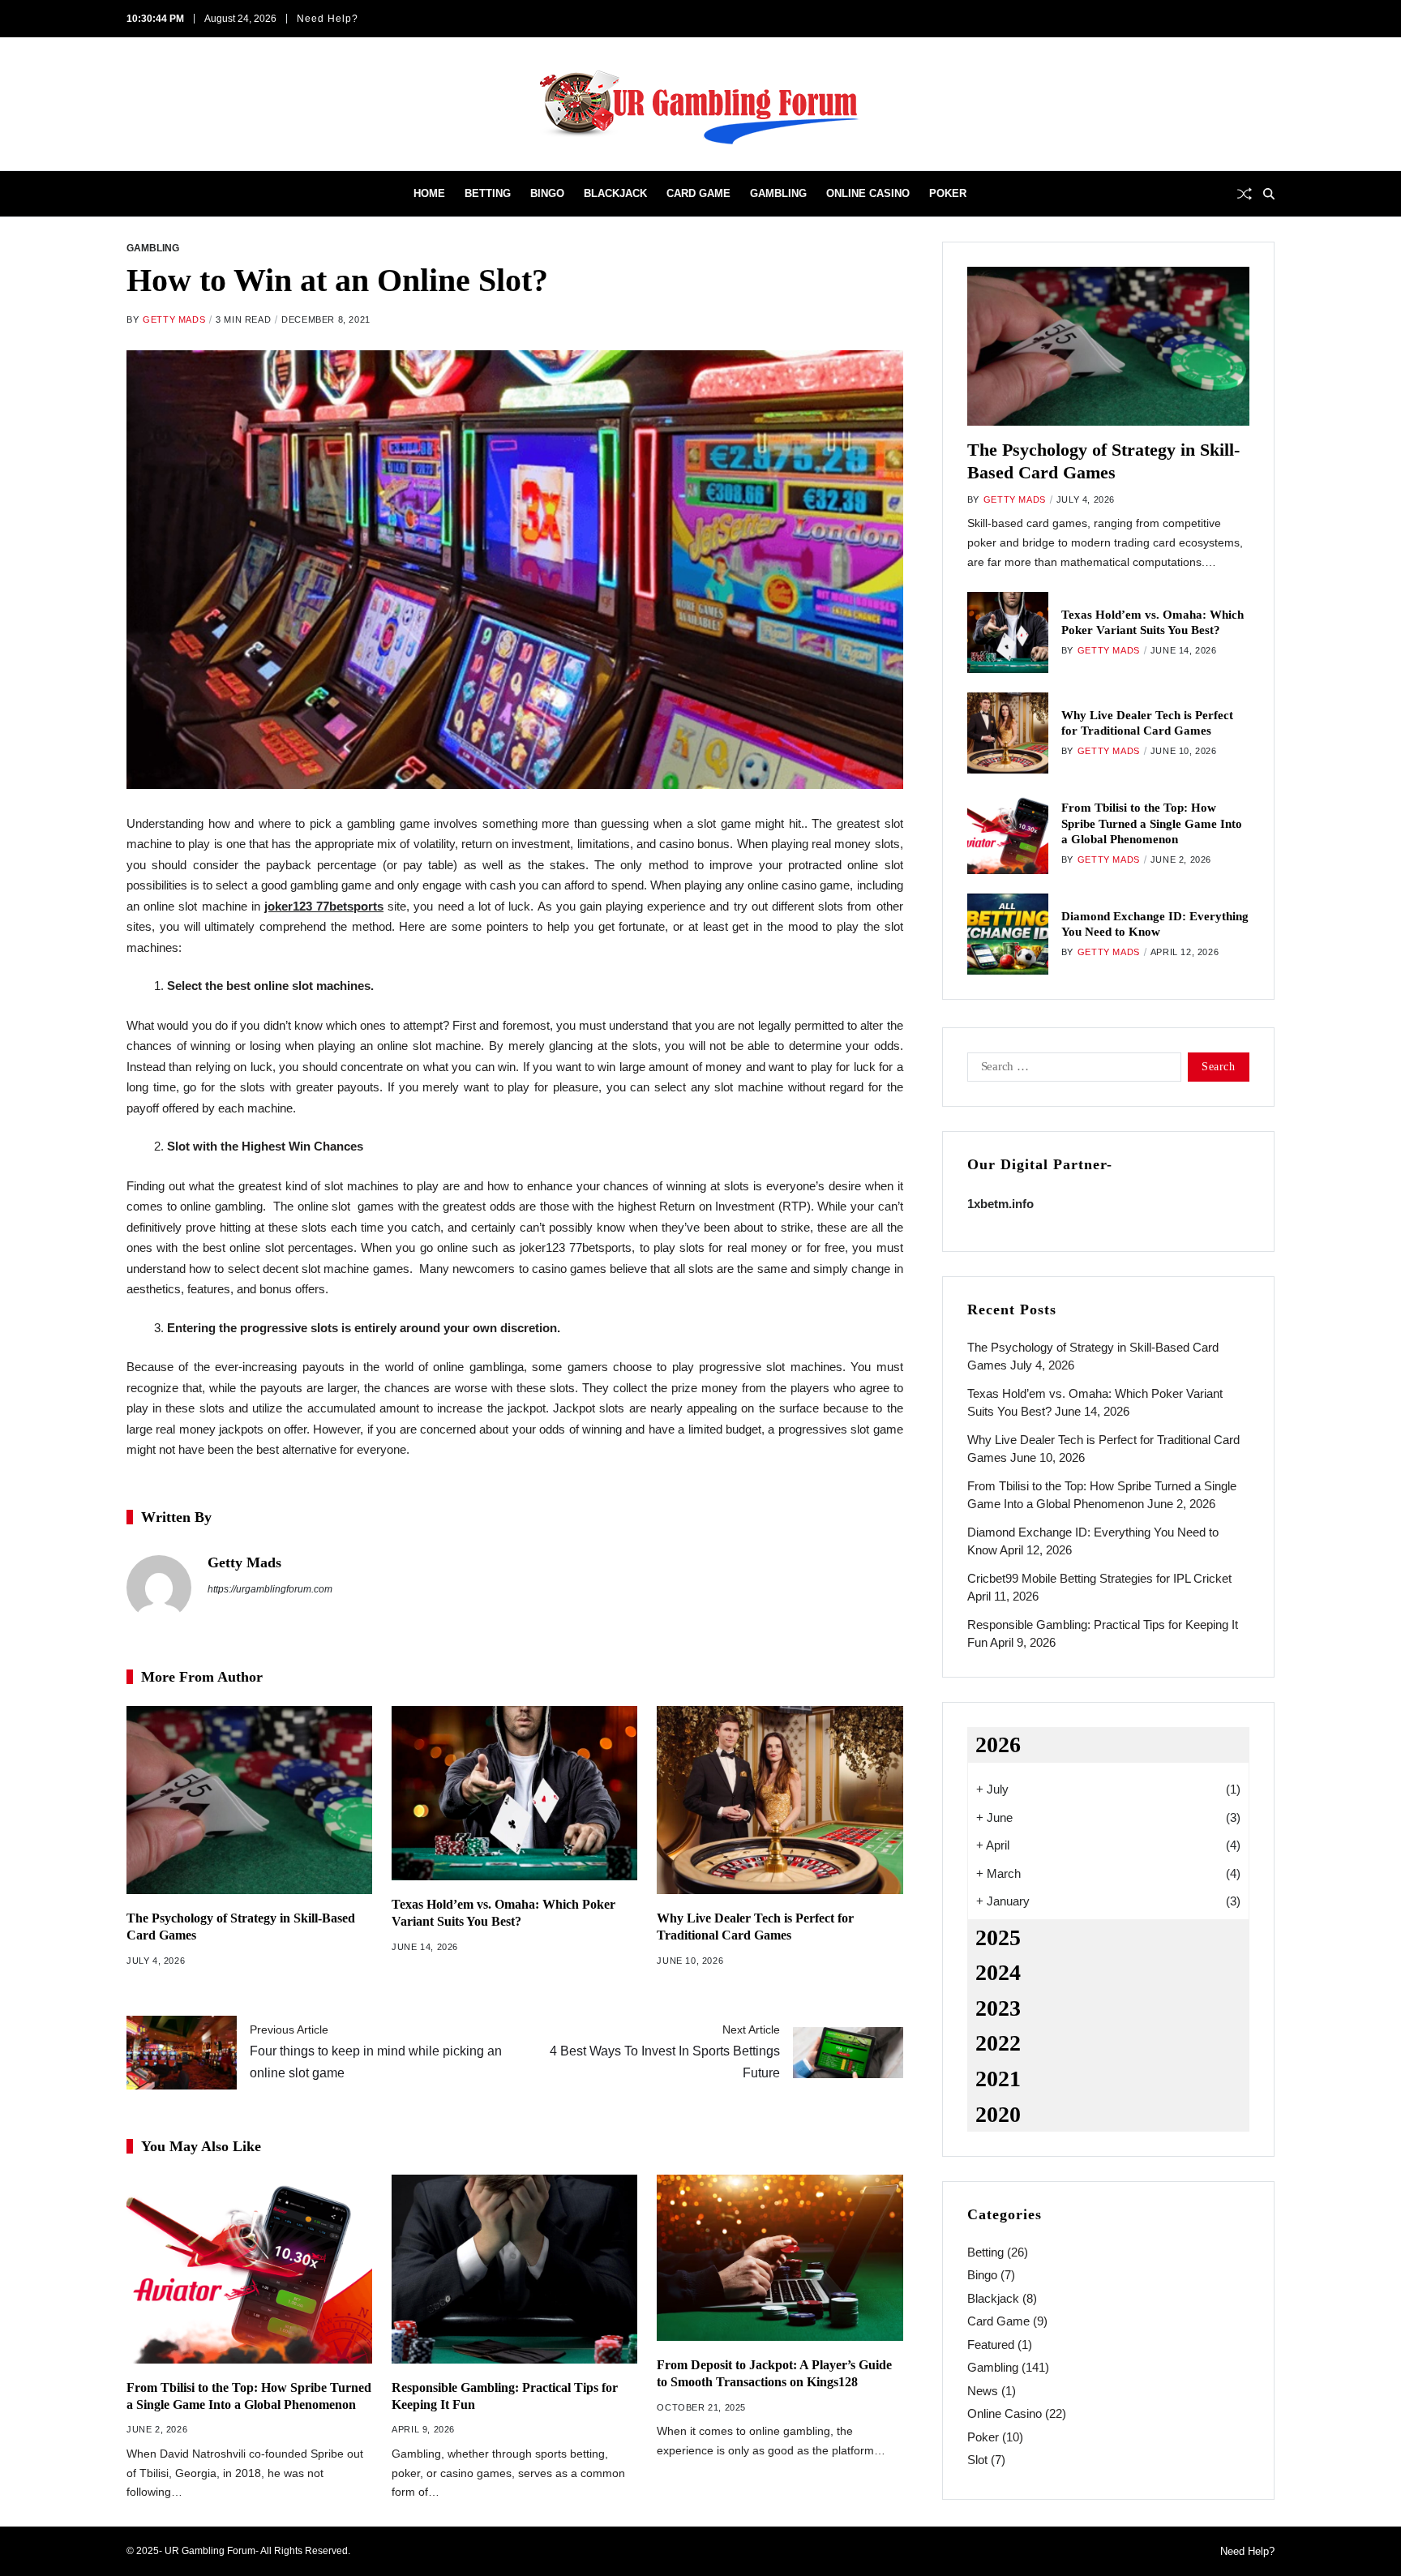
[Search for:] (1071, 1070)
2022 (998, 2043)
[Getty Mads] (159, 1588)
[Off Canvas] (135, 195)
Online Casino (868, 193)
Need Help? (328, 19)
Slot (977, 2460)
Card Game (698, 193)
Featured (991, 2345)
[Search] (1269, 194)
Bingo (547, 193)
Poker (948, 193)
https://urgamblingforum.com (270, 1589)
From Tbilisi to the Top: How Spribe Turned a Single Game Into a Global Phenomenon (1152, 823)
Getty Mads (174, 319)
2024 (998, 1972)
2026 (998, 1744)
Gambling (778, 193)
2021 (998, 2079)
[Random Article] (1245, 194)
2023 (998, 2008)
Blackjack (615, 193)
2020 (998, 2114)
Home (429, 193)
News (983, 2391)
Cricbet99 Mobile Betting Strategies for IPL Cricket (1099, 1578)
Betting (488, 193)
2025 (998, 1937)
